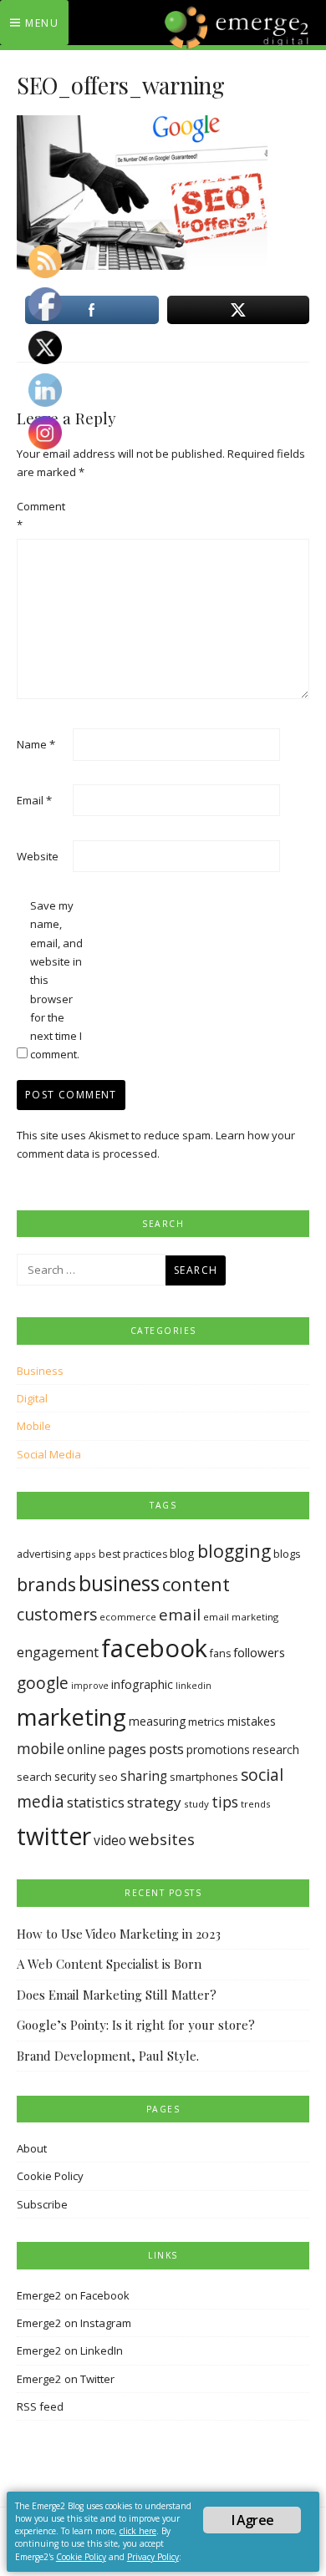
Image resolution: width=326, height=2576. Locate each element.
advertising (44, 1554)
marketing (71, 1716)
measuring (157, 1721)
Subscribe (42, 2204)
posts (166, 1749)
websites (162, 1839)
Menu (42, 23)
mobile (41, 1748)
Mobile (34, 1426)
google (43, 1683)
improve (90, 1686)
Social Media (49, 1454)
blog (182, 1553)
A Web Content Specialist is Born (109, 1964)
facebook (154, 1648)
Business (40, 1371)
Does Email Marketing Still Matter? (117, 1995)
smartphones (204, 1777)
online (86, 1749)
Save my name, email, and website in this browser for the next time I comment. (56, 980)
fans (220, 1653)
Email (34, 800)
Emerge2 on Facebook (73, 2295)
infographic (142, 1684)
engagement (58, 1652)
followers (259, 1652)
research (276, 1749)
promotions (218, 1749)
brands (46, 1584)
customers (57, 1614)
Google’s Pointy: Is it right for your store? (136, 2025)
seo (108, 1777)
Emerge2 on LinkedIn (70, 2350)
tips (225, 1802)
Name (36, 744)
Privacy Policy (153, 2557)
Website (38, 856)
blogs (287, 1554)
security (75, 1776)
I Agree (252, 2520)
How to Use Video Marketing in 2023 (119, 1934)
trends (256, 1804)
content (196, 1584)
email (180, 1615)
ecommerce (128, 1617)
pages (127, 1749)
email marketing (241, 1617)
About (32, 2148)
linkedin (194, 1686)
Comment (41, 515)
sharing (144, 1776)
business (119, 1583)
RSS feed (40, 2406)
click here (138, 2531)
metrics (206, 1722)
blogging (234, 1551)
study (196, 1804)
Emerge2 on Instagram (74, 2323)
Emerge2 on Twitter (66, 2379)
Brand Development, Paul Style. (108, 2056)
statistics (96, 1802)
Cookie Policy (50, 2176)
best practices (133, 1554)
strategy (154, 1802)
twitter (54, 1836)
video (110, 1841)
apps (85, 1554)
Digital (32, 1398)
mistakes (252, 1721)
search (34, 1777)
